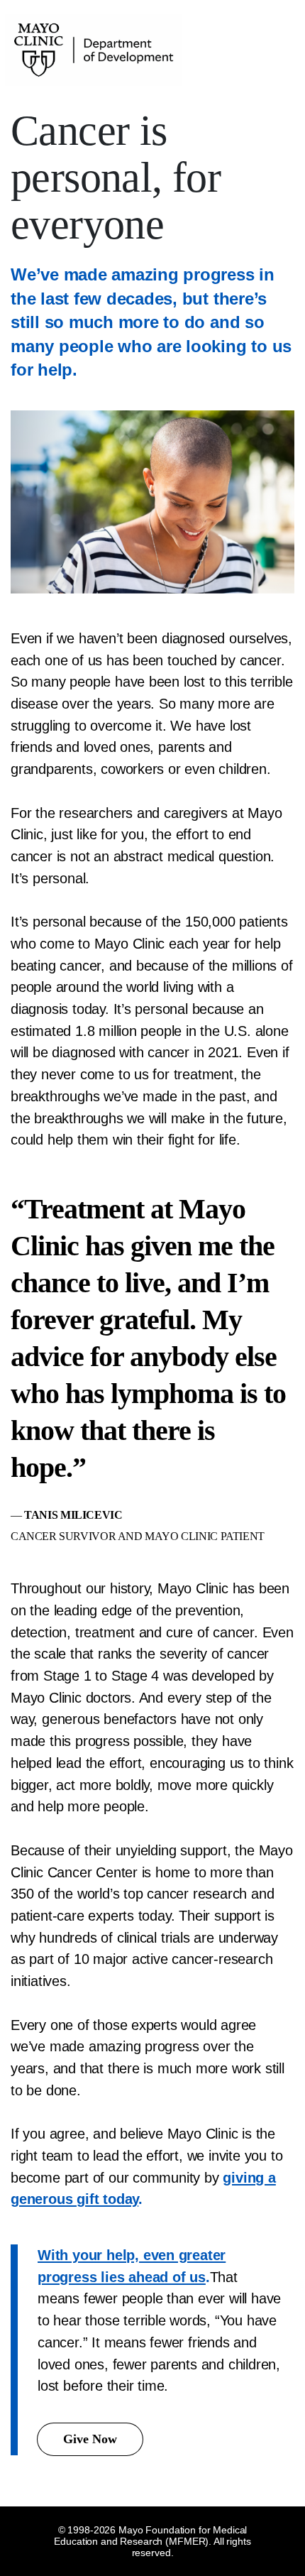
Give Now (90, 2439)
